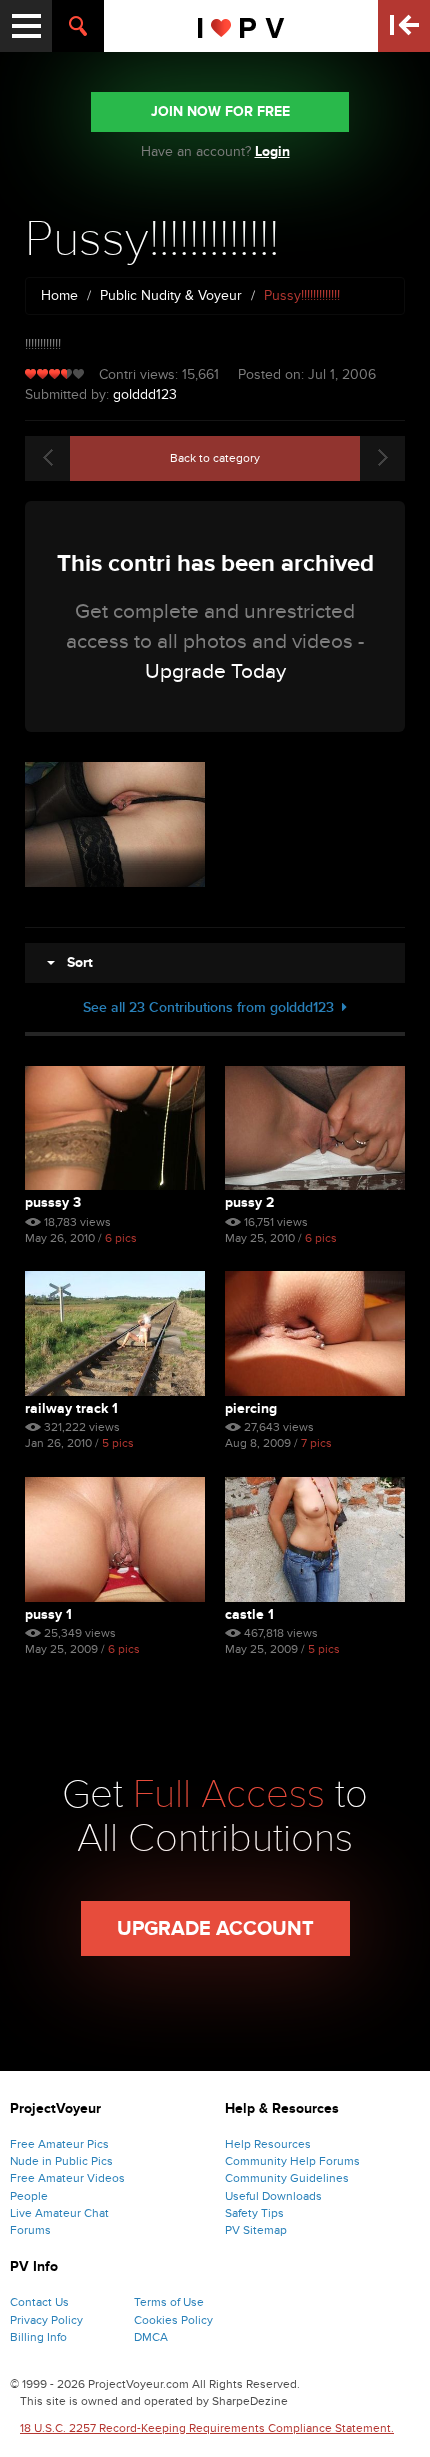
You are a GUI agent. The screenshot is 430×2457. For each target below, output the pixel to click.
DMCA (151, 2337)
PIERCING (251, 1408)
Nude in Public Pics (61, 2161)
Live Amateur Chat (59, 2213)
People (29, 2196)
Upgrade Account (215, 1929)
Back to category (215, 458)
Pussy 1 (48, 1614)
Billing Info (38, 2337)
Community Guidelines (287, 2178)
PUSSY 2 (249, 1202)
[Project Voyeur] (241, 26)
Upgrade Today (215, 671)
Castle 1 (249, 1614)
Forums (30, 2230)
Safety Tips (254, 2213)
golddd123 (145, 394)
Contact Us (39, 2302)
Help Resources (268, 2144)
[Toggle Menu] (26, 26)
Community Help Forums (292, 2161)
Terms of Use (169, 2302)
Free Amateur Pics (59, 2144)
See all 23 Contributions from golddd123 (212, 1007)
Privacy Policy (46, 2320)
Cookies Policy (173, 2320)
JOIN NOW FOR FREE (220, 111)
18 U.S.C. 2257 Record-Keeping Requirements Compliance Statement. (207, 2428)
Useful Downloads (273, 2196)
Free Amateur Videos (67, 2178)
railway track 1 (71, 1408)
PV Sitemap (256, 2230)
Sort (74, 962)
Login (272, 151)
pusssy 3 (53, 1202)
